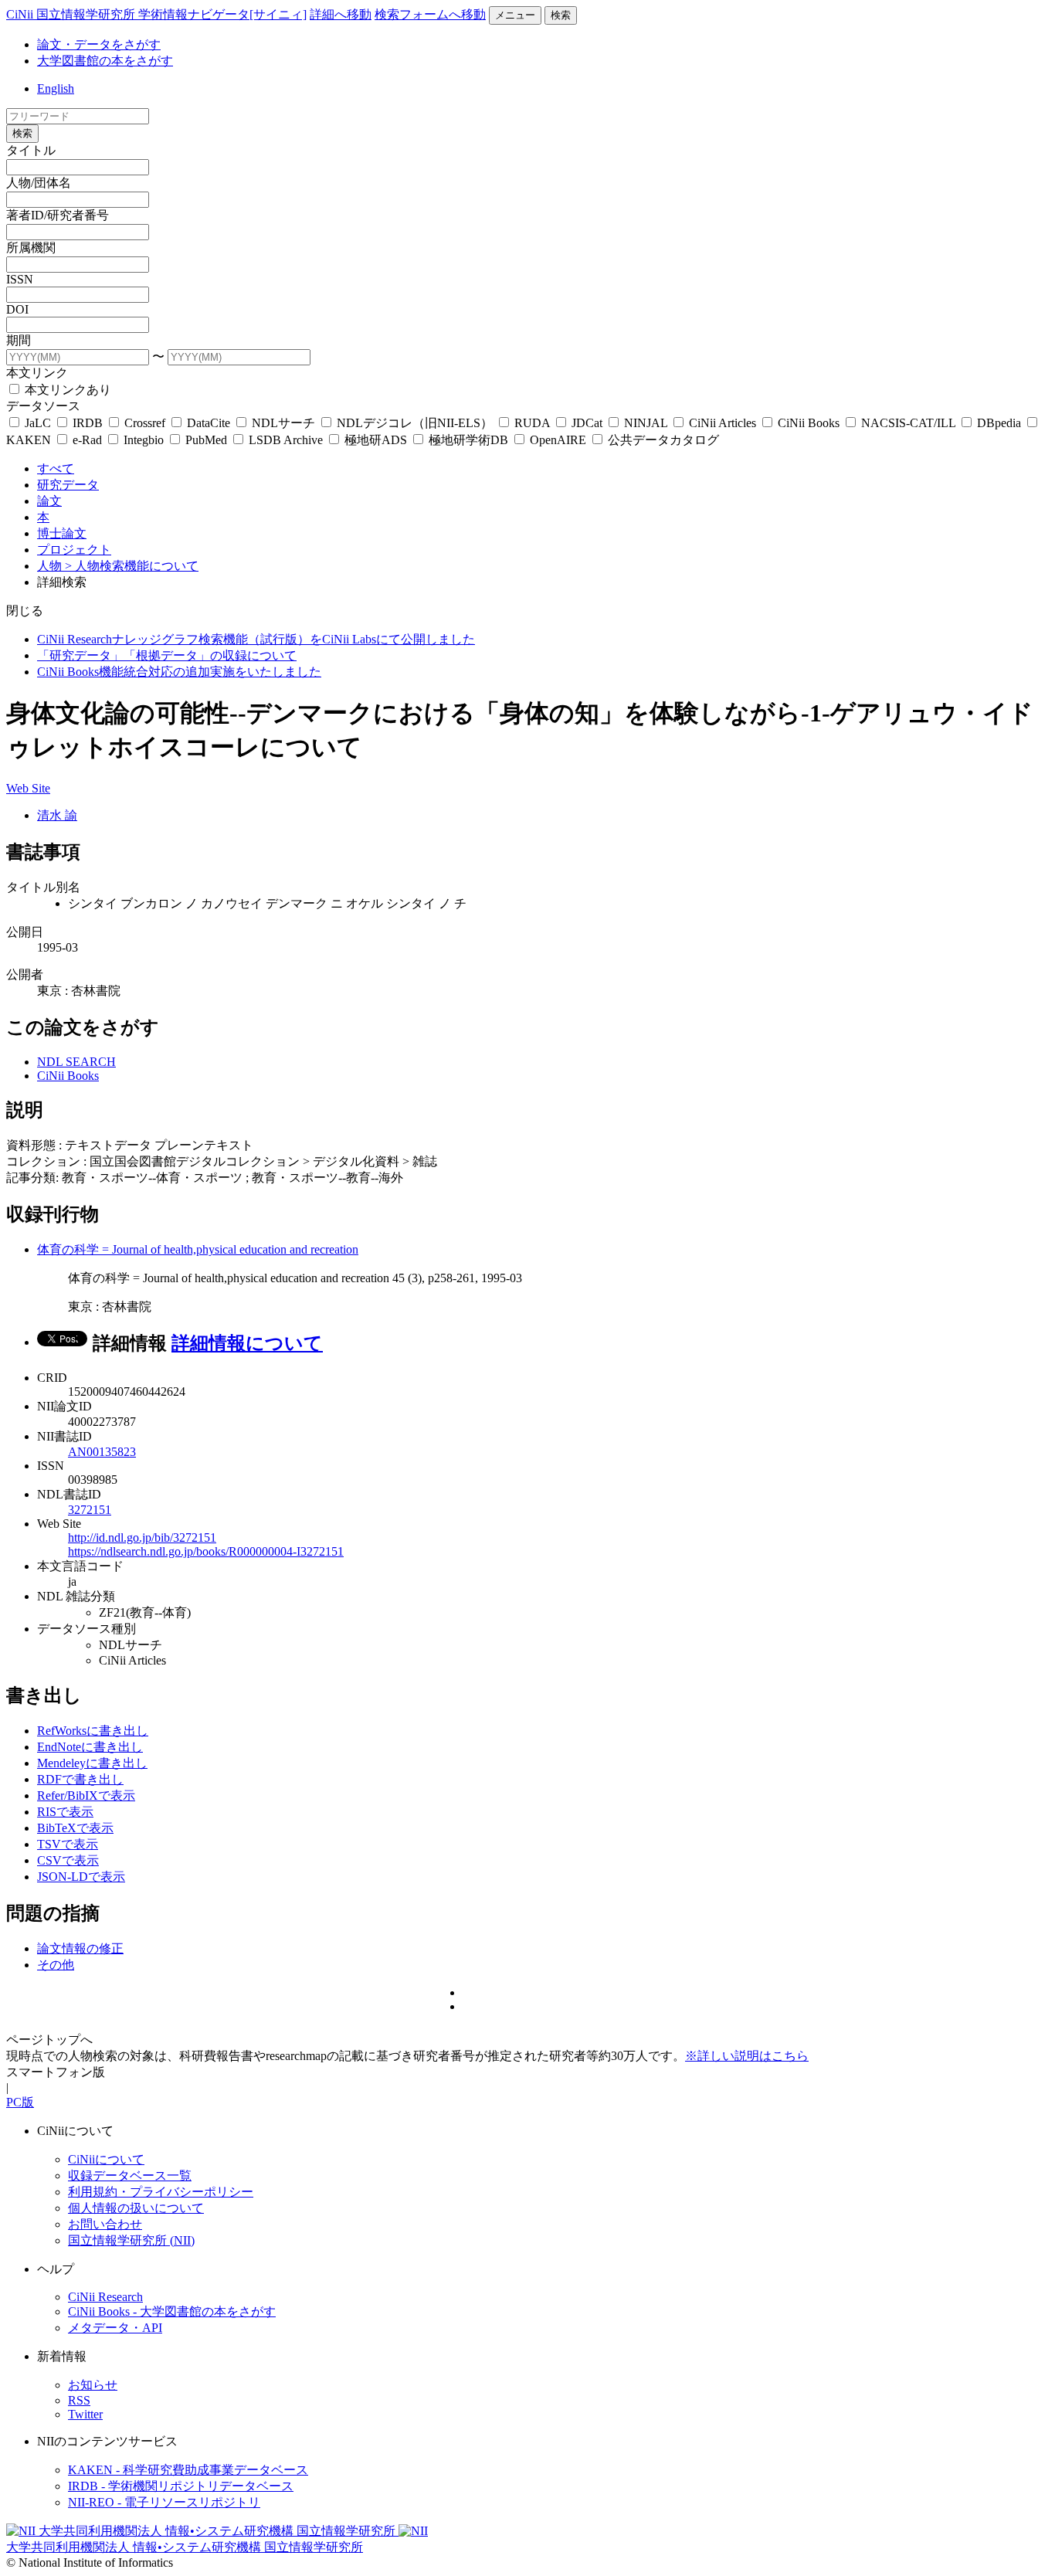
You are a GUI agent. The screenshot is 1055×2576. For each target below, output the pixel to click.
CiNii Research (105, 2297)
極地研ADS (376, 440)
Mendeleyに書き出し (92, 1763)
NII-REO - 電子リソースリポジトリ (164, 2502)
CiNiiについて (106, 2159)
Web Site (28, 788)
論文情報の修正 (80, 1948)
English (56, 88)
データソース (43, 406)
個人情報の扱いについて (136, 2208)
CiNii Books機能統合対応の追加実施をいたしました (179, 672)
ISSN (20, 279)
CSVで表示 (68, 1860)
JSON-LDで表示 (81, 1877)
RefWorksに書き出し (93, 1731)
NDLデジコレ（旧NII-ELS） (415, 423)
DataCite (209, 423)
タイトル (31, 150)
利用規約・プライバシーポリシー (161, 2192)
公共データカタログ (662, 440)
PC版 (20, 2102)
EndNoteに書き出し (90, 1747)
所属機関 (31, 248)
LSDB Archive (286, 440)
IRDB (88, 423)
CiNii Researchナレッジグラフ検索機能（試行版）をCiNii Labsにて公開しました (256, 639)
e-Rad (87, 440)
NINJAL (646, 423)
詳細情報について (247, 1343)
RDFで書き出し (80, 1779)
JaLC (38, 423)
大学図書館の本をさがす (105, 61)
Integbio (144, 440)
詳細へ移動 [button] (341, 14)
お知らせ (93, 2385)
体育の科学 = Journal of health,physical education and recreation (198, 1249)
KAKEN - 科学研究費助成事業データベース (188, 2470)
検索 (561, 15)
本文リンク (37, 373)
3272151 (90, 1510)
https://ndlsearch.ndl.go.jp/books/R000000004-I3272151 (206, 1551)
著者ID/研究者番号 (58, 215)
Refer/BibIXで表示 (86, 1795)
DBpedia (999, 423)
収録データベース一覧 (130, 2176)
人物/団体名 (39, 183)
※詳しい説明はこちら (747, 2056)
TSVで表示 (68, 1844)
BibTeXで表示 (75, 1828)
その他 (56, 1965)
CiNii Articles (723, 423)
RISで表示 (65, 1812)
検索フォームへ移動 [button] (430, 14)
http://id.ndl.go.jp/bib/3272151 (142, 1537)
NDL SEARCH (76, 1062)
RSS (79, 2400)
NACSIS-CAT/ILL (908, 423)
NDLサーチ (283, 423)
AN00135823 (102, 1452)
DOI (17, 309)
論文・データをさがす (99, 44)
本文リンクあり (66, 390)
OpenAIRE (558, 440)
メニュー (515, 15)
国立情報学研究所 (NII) (131, 2240)
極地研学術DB (468, 440)
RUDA (532, 423)
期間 (19, 340)
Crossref (145, 423)
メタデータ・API (115, 2328)
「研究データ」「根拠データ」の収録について (167, 655)
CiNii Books (809, 423)
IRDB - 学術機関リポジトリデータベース (181, 2486)
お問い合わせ (105, 2224)
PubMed (206, 440)
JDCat (587, 423)
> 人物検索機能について (132, 566)
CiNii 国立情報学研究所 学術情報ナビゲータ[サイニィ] (156, 14)
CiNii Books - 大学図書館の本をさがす (172, 2311)
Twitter (85, 2414)
